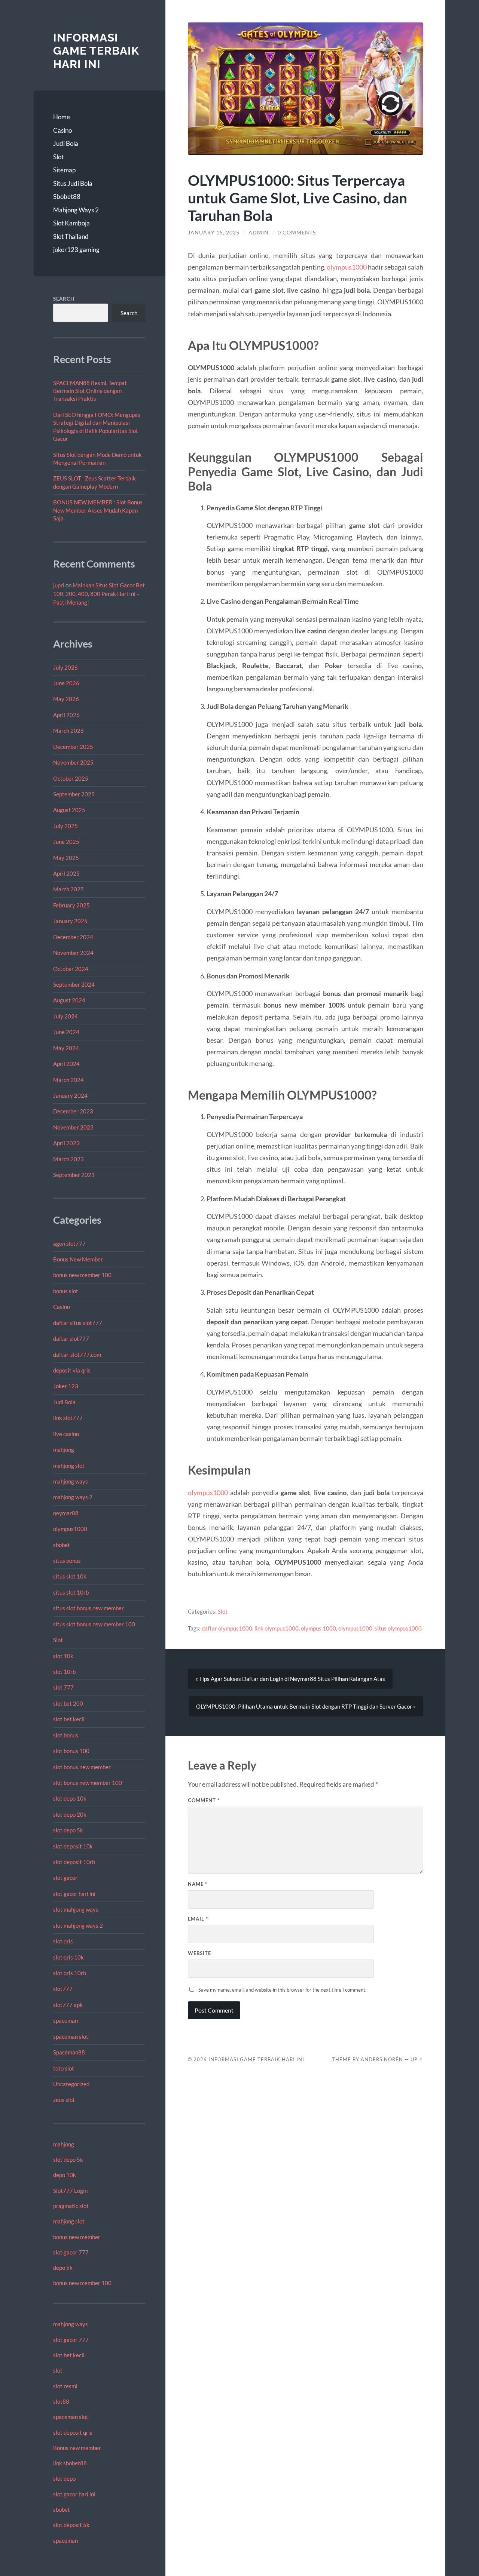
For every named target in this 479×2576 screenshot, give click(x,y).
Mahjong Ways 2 (76, 210)
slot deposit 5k (71, 2525)
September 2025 (74, 794)
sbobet (62, 1545)
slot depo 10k (70, 1798)
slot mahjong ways (76, 1909)
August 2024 (69, 1000)
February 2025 (71, 905)
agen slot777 (69, 1244)
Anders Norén (382, 2059)
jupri (59, 585)
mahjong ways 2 (73, 1497)
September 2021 (74, 1175)
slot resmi (65, 2386)
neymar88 (66, 1513)
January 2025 (70, 921)
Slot (58, 157)
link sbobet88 (70, 2463)
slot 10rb (64, 1672)
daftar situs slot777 (78, 1323)
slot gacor (65, 1878)
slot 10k (63, 1656)
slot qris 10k (68, 1957)
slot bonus (66, 1735)
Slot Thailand (71, 236)
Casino (62, 130)
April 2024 (66, 1064)
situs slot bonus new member (89, 1608)
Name (198, 1884)
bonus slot (66, 1291)
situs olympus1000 (398, 1628)
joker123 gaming (76, 250)
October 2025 (71, 778)
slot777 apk (68, 2005)
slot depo (64, 2478)
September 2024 (74, 984)
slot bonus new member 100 (88, 1783)
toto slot (64, 2068)
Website (199, 1953)
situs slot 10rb (71, 1592)
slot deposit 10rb (74, 1862)
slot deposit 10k (73, 1846)
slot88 (61, 2401)
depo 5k (63, 2268)
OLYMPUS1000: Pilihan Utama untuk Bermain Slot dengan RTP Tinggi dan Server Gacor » (306, 1706)
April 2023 (66, 1143)
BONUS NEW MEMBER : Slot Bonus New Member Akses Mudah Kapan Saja (98, 510)
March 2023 (68, 1159)
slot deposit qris (73, 2432)
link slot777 (68, 1418)
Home (62, 117)
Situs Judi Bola (73, 183)
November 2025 (73, 762)
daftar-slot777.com (77, 1355)
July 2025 (65, 826)
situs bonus (67, 1561)
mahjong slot (69, 1466)
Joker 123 (66, 1386)
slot (58, 2370)
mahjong (64, 1450)
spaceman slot (71, 2036)
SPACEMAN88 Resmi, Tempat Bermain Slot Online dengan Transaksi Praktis (90, 391)
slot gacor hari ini (74, 1894)
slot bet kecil (69, 1719)
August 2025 (69, 810)
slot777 (63, 1989)
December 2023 (73, 1111)
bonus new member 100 (82, 1275)
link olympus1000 (277, 1628)
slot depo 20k (70, 1814)
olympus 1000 (318, 1628)
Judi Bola (66, 143)
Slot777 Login (70, 2191)
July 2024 (65, 1016)
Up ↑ (417, 2059)
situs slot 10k (70, 1576)
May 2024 (66, 1048)
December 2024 (73, 937)
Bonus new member (77, 2448)
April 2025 (66, 873)
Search (64, 299)
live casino (66, 1434)
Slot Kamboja (71, 223)
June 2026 (66, 683)
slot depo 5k (68, 1830)
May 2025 (66, 858)
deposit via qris (72, 1370)
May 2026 (66, 699)
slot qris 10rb (70, 1973)
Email (198, 1919)
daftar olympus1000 (227, 1628)
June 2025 (66, 842)
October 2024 (71, 969)
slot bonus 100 (71, 1751)
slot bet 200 (68, 1703)
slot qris (63, 1941)
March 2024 (68, 1080)
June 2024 (66, 1032)
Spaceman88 (69, 2052)
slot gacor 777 (71, 2252)
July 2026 (65, 667)
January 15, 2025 (214, 233)
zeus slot (64, 2100)
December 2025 (73, 747)
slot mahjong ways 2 (78, 1925)
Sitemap (64, 170)
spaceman (65, 2020)
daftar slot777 (71, 1338)
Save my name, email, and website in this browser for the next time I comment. (282, 1990)
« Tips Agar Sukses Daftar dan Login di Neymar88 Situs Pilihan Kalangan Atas (290, 1679)
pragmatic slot (71, 2206)
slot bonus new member (82, 1767)
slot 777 (63, 1687)
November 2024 (73, 953)
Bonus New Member (78, 1259)
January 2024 (70, 1095)
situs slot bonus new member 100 (94, 1624)
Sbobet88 (67, 196)
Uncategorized (71, 2084)
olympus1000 (70, 1529)
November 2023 (73, 1127)
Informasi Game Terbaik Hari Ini (96, 51)
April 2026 (66, 715)
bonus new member (77, 2237)
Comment (204, 1800)
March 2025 (68, 889)
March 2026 (68, 731)
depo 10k (65, 2175)
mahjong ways (71, 1481)
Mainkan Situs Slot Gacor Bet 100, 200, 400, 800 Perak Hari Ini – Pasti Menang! (99, 594)
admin (259, 233)
